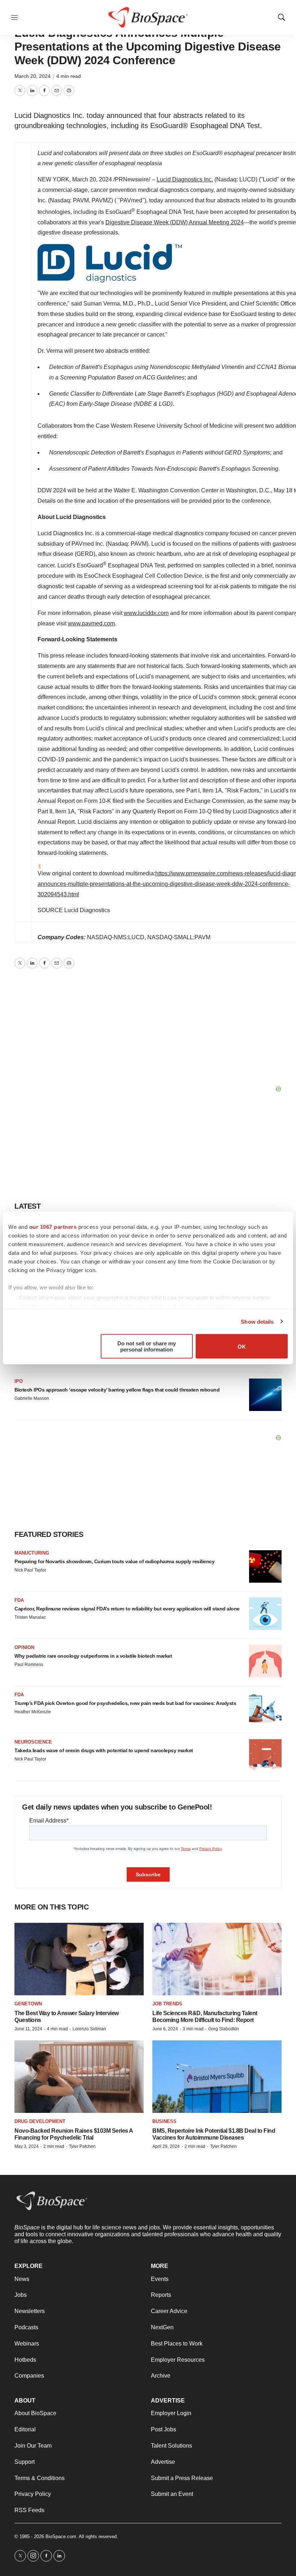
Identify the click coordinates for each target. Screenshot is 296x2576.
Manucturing (32, 1553)
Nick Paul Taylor (30, 1570)
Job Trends (167, 2004)
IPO (19, 1381)
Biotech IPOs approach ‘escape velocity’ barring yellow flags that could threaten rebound (117, 1390)
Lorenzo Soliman (89, 2029)
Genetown (28, 2004)
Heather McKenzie (33, 1712)
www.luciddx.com (146, 613)
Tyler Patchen (82, 2146)
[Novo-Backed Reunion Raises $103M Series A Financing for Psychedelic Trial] (79, 2077)
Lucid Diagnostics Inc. (185, 179)
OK (242, 1346)
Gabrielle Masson (32, 1398)
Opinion (24, 1647)
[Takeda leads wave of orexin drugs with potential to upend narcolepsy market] (265, 1755)
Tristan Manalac (30, 1617)
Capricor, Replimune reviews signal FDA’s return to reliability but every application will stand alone (127, 1609)
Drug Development (40, 2121)
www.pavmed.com (91, 623)
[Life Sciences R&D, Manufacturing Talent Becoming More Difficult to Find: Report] (217, 1959)
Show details (257, 1321)
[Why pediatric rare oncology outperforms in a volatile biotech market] (265, 1661)
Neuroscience (33, 1742)
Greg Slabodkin (224, 2029)
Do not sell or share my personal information (147, 1346)
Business (164, 2121)
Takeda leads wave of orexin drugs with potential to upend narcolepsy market (104, 1750)
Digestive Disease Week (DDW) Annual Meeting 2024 (175, 222)
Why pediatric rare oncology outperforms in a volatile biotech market (93, 1656)
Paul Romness (29, 1665)
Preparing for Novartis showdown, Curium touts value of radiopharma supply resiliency (114, 1561)
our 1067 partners (53, 1227)
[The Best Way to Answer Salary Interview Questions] (79, 1959)
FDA (19, 1600)
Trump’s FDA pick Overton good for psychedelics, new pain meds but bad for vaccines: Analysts (125, 1703)
